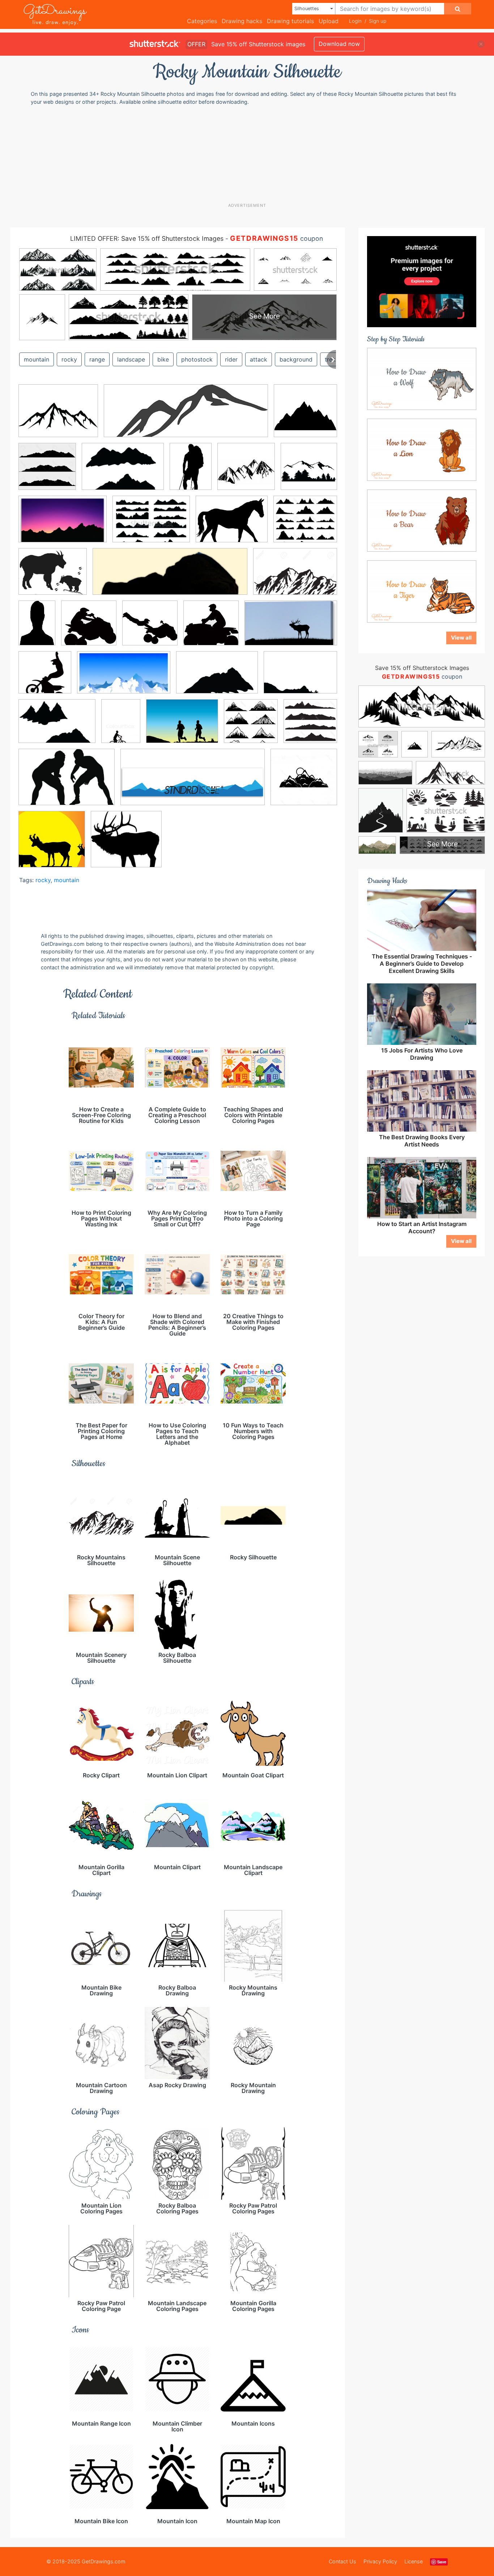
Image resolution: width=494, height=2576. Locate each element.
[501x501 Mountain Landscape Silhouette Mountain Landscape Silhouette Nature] (309, 471)
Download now (339, 44)
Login (355, 21)
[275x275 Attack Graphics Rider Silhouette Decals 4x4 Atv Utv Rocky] (211, 628)
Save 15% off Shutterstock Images (422, 668)
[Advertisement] (247, 154)
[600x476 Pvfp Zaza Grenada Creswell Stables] (232, 524)
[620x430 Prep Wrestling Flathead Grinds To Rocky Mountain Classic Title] (67, 782)
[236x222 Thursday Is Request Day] (126, 844)
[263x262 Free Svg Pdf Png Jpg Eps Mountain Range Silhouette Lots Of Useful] (305, 416)
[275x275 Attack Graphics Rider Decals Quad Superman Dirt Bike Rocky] (150, 628)
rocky (69, 359)
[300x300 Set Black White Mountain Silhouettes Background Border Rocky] (47, 472)
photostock (197, 359)
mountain (37, 359)
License (414, 2561)
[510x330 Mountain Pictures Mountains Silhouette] (63, 524)
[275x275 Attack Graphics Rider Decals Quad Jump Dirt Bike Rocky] (89, 628)
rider (231, 359)
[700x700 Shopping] (52, 844)
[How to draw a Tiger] (422, 591)
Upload (329, 21)
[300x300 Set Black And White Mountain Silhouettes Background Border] (304, 782)
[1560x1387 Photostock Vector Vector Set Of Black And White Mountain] (305, 524)
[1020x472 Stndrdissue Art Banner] (193, 782)
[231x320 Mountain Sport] (121, 726)
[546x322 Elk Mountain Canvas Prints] (291, 628)
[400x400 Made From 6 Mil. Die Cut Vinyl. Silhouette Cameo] (45, 678)
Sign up (378, 21)
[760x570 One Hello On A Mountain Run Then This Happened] (182, 726)
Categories (202, 21)
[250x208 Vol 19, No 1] (53, 577)
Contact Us (342, 2561)
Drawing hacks (242, 21)
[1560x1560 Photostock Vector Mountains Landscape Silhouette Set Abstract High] (310, 726)
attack (259, 359)
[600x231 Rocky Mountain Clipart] (186, 416)
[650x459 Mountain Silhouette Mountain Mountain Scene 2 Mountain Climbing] (300, 677)
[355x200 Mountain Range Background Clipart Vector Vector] (124, 678)
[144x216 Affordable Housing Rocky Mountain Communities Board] (37, 628)
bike (163, 359)
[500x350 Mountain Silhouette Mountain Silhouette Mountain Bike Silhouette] (123, 472)
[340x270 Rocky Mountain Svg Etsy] (58, 416)
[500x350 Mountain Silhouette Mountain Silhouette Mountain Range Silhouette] (57, 726)
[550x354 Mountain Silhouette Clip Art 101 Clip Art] (217, 678)
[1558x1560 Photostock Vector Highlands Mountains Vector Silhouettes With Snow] (251, 726)
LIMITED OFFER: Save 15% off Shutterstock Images (147, 238)
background (296, 359)
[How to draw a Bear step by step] (422, 520)
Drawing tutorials (290, 21)
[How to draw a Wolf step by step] (422, 378)
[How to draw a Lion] (422, 449)
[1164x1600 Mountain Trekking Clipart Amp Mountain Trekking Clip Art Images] (191, 472)
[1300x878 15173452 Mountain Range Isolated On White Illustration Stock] (295, 576)
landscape (131, 359)
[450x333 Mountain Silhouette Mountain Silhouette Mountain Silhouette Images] (151, 524)
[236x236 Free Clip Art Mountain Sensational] (246, 472)
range (97, 359)
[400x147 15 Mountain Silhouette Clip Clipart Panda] (170, 577)
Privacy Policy (380, 2561)
